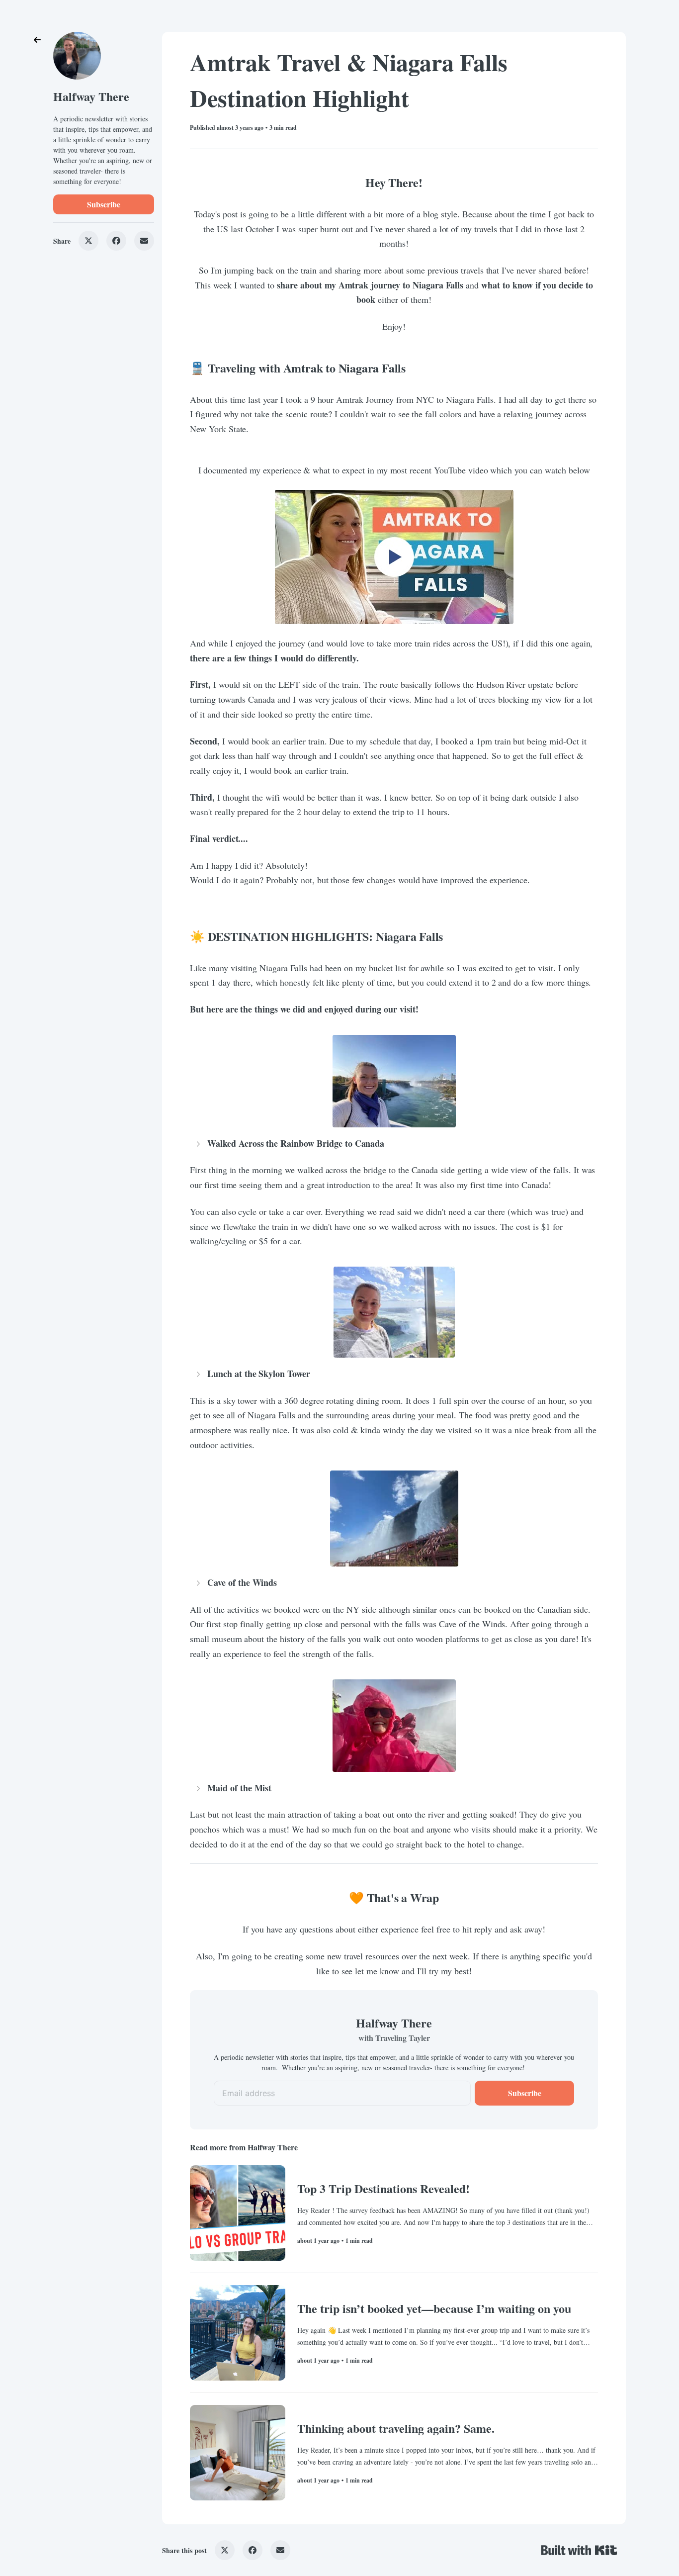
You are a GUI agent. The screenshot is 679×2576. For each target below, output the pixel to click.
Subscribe (104, 204)
